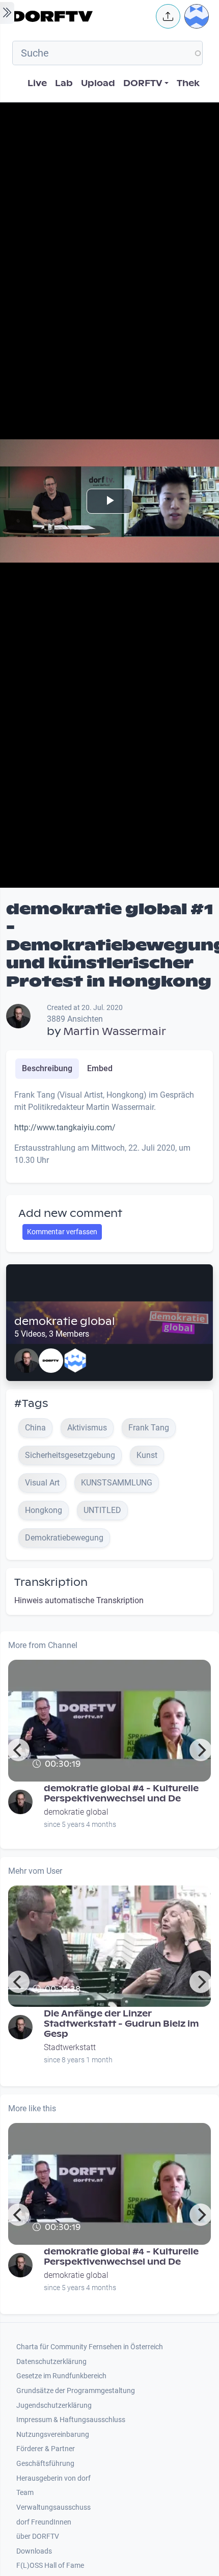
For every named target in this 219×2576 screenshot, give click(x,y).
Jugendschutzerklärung (54, 2406)
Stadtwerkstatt (70, 2047)
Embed (100, 1068)
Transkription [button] (51, 1582)
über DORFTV (38, 2537)
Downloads (34, 2551)
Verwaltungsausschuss (53, 2507)
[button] (168, 16)
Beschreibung (47, 1068)
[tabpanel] (109, 1132)
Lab (64, 83)
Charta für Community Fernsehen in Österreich (90, 2347)
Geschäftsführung (45, 2464)
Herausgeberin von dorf (53, 2478)
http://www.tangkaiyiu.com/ (65, 1127)
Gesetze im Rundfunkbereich (61, 2376)
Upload (98, 83)
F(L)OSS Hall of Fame (50, 2566)
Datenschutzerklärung (51, 2362)
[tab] (47, 1069)
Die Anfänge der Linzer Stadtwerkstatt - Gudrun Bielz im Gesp (121, 2024)
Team (25, 2493)
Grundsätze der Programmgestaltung (76, 2391)
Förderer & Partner (46, 2449)
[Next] (201, 1750)
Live (37, 83)
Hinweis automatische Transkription (79, 1600)
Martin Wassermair (115, 1031)
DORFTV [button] (143, 83)
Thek (188, 83)
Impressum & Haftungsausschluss (71, 2420)
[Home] (81, 16)
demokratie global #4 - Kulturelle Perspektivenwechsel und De (121, 1794)
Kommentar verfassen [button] (62, 1232)
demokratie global (65, 1321)
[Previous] (18, 1750)
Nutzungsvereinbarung (53, 2435)
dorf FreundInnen (44, 2522)
